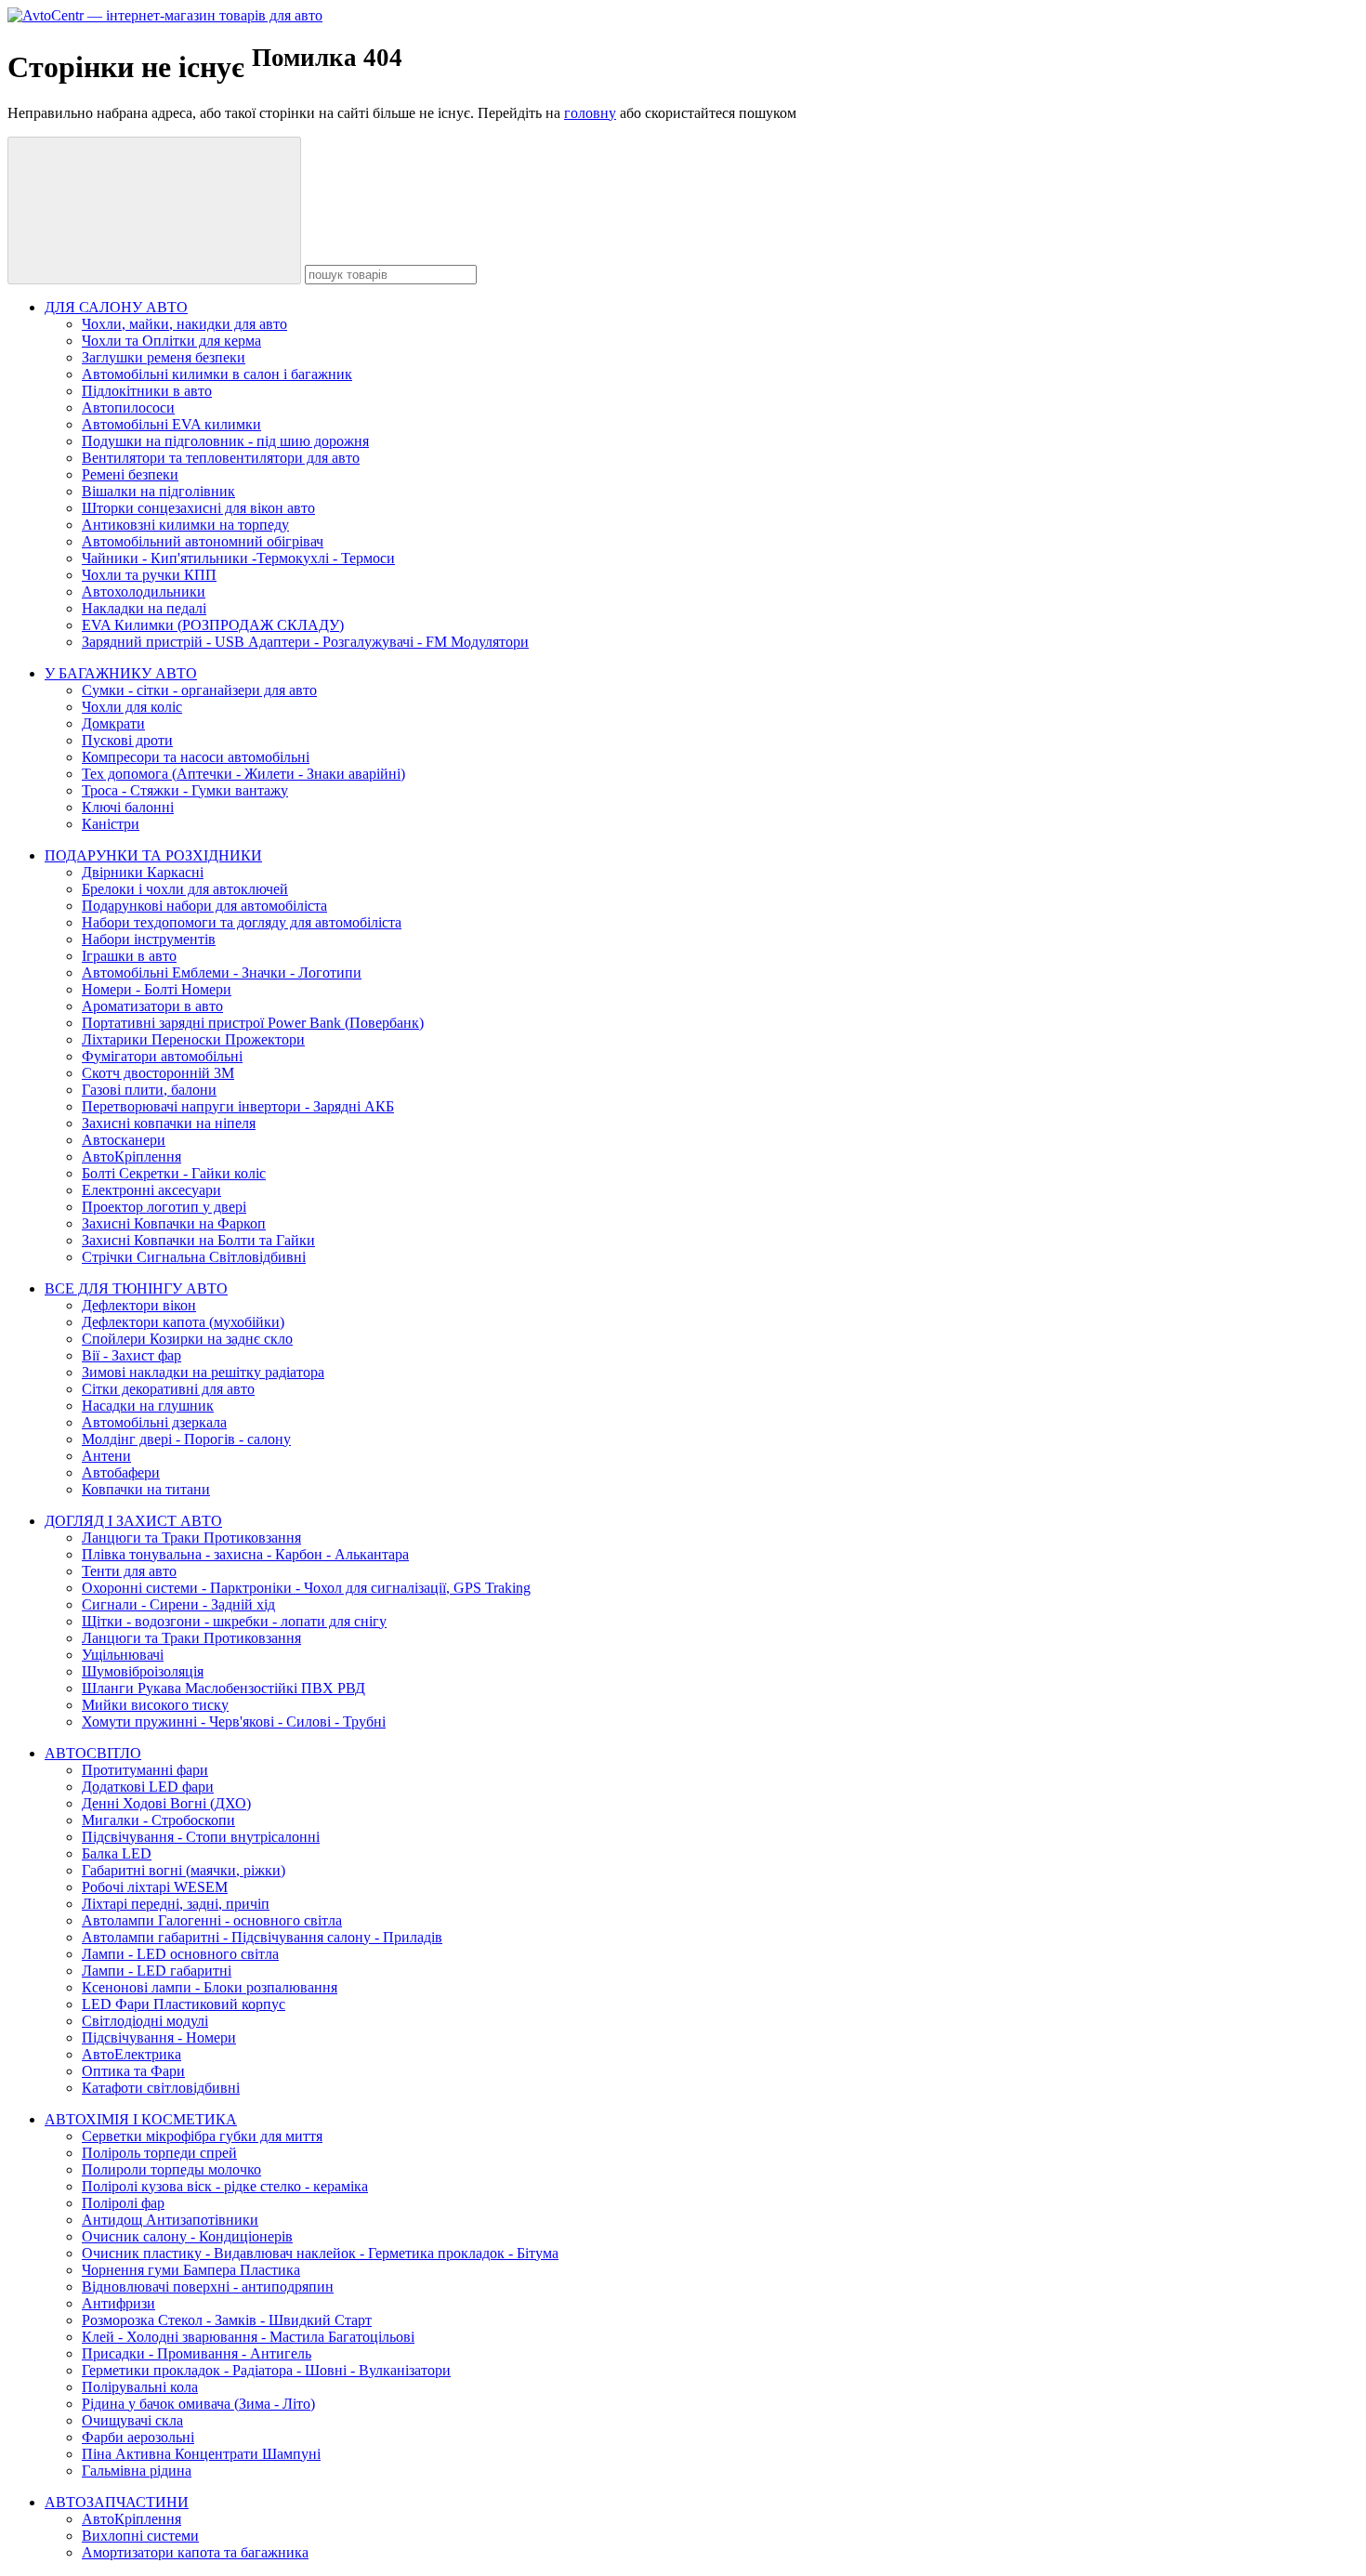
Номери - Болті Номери (157, 989)
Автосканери (124, 1140)
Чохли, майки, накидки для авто (184, 324)
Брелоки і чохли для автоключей (185, 889)
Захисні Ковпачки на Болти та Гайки (198, 1240)
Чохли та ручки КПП (149, 575)
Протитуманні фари (145, 1770)
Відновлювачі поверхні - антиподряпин (208, 2287)
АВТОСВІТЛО (93, 1753)
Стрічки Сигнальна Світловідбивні (194, 1257)
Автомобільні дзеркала (154, 1422)
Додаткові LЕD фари (148, 1787)
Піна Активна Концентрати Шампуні (201, 2454)
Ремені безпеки (130, 474)
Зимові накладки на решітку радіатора (203, 1372)
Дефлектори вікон (139, 1305)
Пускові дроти (127, 740)
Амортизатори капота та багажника (195, 2552)
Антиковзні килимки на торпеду (185, 525)
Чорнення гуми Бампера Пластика (191, 2270)
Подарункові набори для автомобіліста (204, 906)
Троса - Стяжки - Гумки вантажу (185, 790)
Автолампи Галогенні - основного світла (212, 1920)
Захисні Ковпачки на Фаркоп (174, 1223)
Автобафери (121, 1472)
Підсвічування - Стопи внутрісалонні (201, 1837)
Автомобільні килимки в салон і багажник (217, 374)
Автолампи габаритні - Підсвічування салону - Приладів (262, 1937)
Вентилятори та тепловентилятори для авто (221, 458)
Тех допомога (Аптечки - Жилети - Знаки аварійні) (243, 774)
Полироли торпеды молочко (171, 2169)
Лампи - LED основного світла (180, 1954)
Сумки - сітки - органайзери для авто (199, 690)
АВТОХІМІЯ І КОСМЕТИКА (141, 2119)
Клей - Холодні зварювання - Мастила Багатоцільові (248, 2337)
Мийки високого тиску (155, 1705)
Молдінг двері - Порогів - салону (186, 1439)
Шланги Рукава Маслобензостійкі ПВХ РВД (223, 1688)
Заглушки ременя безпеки (164, 357)
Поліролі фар (123, 2203)
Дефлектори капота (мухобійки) (183, 1322)
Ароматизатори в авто (152, 1006)
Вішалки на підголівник (158, 491)
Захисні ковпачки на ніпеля (169, 1123)
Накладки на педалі (144, 608)
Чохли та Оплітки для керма (171, 341)
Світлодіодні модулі (145, 2021)
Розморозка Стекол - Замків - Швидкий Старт (227, 2320)
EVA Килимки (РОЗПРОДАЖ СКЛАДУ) (213, 625)
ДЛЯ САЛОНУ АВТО (116, 307)
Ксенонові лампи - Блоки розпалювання (210, 1987)
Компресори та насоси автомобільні (196, 757)
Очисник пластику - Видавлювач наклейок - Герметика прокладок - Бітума (320, 2253)
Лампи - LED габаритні (157, 1971)
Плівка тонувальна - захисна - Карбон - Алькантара (245, 1554)
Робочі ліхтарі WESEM (155, 1887)
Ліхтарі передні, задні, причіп (176, 1904)
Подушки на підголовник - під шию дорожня (225, 441)
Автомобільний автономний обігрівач (203, 541)
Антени (106, 1456)
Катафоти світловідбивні (161, 2088)
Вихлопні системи (140, 2536)
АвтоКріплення (131, 1157)
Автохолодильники (144, 591)
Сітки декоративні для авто (168, 1389)
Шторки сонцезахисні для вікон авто (198, 508)
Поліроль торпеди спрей (159, 2153)
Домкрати (113, 723)
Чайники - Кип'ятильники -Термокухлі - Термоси (238, 558)
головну (590, 113)
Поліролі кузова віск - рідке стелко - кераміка (225, 2186)
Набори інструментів (149, 939)
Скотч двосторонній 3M (158, 1073)
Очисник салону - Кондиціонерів (187, 2236)
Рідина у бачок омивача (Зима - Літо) (198, 2404)
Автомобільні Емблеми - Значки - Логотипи (222, 973)
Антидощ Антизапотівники (170, 2220)
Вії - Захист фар (131, 1355)
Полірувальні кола (140, 2387)
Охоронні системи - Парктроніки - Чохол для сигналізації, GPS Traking (306, 1588)
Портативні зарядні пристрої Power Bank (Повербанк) (253, 1023)
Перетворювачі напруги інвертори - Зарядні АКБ (238, 1106)
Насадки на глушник (148, 1406)
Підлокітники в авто (147, 391)
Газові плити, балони (149, 1090)
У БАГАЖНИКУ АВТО (121, 673)
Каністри (111, 824)
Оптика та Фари (133, 2071)
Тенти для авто (129, 1571)
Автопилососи (128, 407)
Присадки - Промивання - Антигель (197, 2353)
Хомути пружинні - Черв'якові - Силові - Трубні (234, 1722)
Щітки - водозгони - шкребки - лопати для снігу (234, 1621)
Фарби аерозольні (138, 2437)
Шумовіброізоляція (143, 1671)
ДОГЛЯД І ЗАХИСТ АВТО (133, 1521)
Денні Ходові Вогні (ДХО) (166, 1803)
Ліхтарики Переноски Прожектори (193, 1039)
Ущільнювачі (123, 1655)
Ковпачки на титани (146, 1489)
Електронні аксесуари (151, 1190)
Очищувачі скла (132, 2420)
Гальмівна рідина (137, 2471)
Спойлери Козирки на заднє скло (187, 1339)
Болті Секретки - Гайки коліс (174, 1173)
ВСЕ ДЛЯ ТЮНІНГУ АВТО (136, 1288)
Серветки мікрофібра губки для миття (202, 2136)
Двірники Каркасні (143, 872)
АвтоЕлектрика (131, 2054)
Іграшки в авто (129, 956)
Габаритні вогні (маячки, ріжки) (184, 1870)
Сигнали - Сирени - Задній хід (178, 1604)
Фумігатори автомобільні (162, 1056)
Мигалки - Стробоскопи (158, 1820)
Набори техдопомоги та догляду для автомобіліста (242, 922)
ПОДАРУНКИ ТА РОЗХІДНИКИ (153, 855)
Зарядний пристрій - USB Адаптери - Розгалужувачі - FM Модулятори (305, 642)
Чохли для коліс (132, 707)
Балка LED (117, 1853)
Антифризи (118, 2303)
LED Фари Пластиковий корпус (184, 2004)
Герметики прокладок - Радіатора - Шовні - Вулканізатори (266, 2370)
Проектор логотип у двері (164, 1207)
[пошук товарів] (154, 210)
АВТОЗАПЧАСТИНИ (117, 2502)
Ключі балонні (128, 807)
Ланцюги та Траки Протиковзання (191, 1538)
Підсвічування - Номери (159, 2037)
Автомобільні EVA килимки (171, 424)
